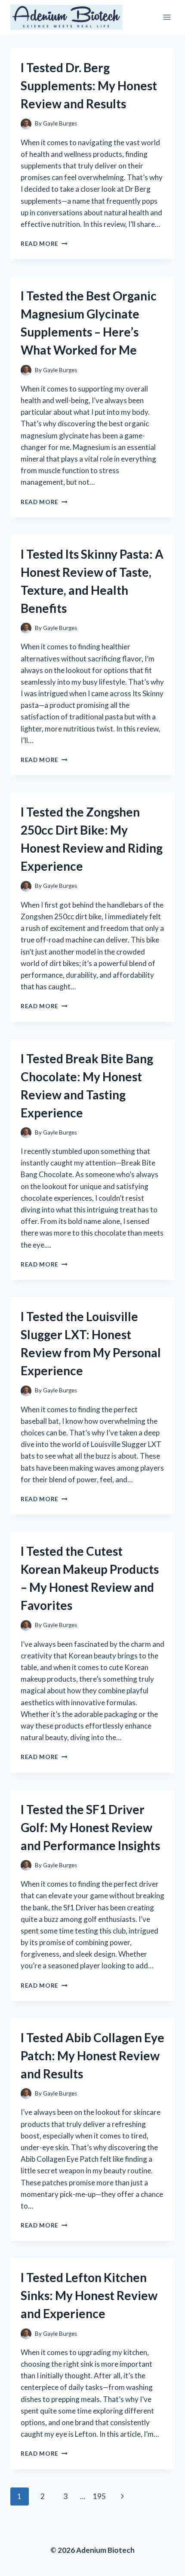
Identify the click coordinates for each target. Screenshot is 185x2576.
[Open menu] (167, 17)
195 (99, 2496)
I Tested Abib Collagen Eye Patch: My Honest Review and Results (92, 2056)
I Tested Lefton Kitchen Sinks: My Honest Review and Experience (89, 2295)
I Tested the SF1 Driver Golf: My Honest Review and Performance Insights (90, 1827)
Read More (44, 244)
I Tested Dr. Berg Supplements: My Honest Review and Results (89, 86)
